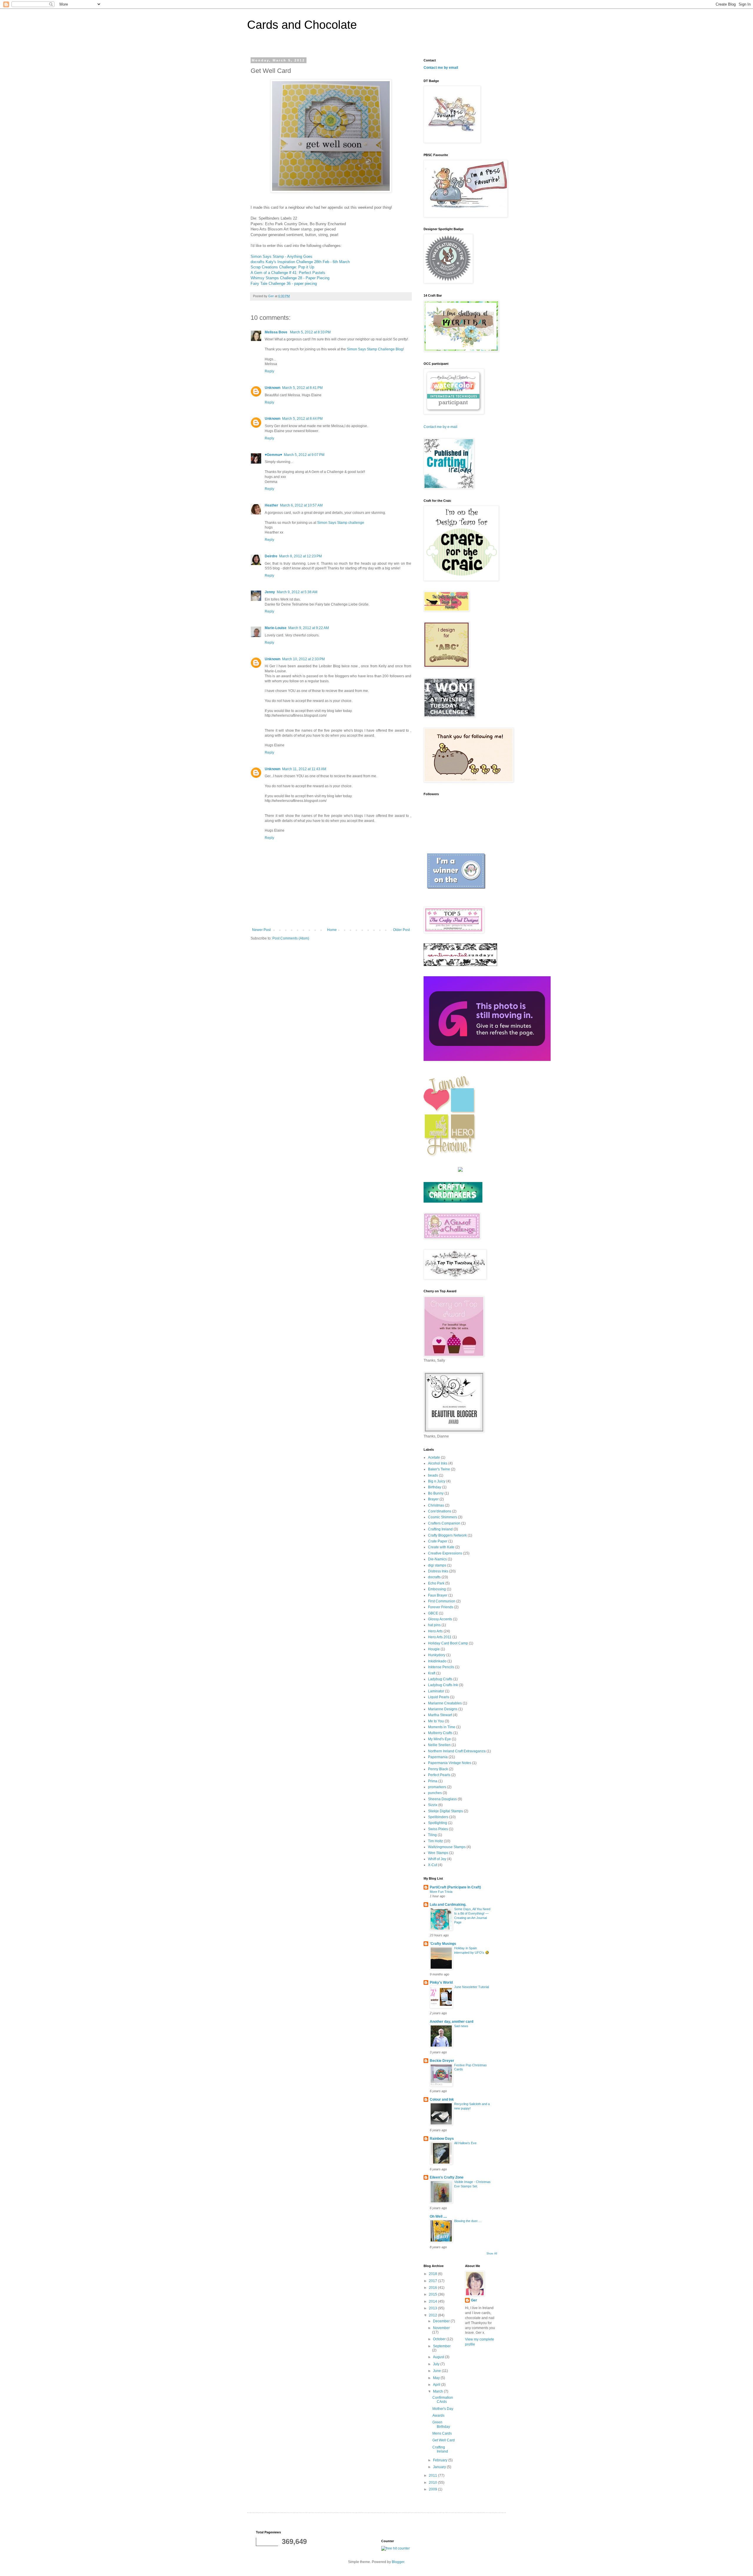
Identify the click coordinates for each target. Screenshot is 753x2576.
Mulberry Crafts (440, 1733)
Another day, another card (452, 2022)
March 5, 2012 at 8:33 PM (310, 332)
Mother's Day (443, 2409)
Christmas (436, 1505)
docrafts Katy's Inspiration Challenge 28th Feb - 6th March (300, 262)
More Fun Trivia (441, 1892)
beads (433, 1475)
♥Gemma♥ (273, 455)
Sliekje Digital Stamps (445, 1811)
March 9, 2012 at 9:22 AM (309, 628)
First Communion (442, 1601)
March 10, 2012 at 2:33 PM (303, 659)
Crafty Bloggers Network (447, 1535)
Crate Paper (438, 1541)
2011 (433, 2475)
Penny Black (438, 1769)
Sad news (461, 2026)
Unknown (273, 388)
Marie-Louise (276, 628)
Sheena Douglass (442, 1799)
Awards (438, 2415)
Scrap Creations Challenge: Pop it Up (282, 267)
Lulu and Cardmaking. (448, 1905)
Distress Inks (438, 1571)
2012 (433, 2315)
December (442, 2321)
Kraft (432, 1673)
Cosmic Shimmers (443, 1517)
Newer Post (261, 930)
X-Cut (433, 1865)
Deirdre (271, 556)
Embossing (437, 1589)
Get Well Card (444, 2440)
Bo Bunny (436, 1493)
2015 (433, 2294)
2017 (433, 2281)
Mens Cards (442, 2433)
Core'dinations (440, 1511)
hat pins (434, 1625)
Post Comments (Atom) (291, 938)
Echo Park (436, 1583)
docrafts (434, 1577)
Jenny (270, 592)
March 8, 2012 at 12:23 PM (300, 556)
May (437, 2378)
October (440, 2339)
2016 (433, 2288)
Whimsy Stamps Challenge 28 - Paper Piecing (290, 278)
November (441, 2328)
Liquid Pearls (439, 1697)
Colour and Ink (442, 2099)
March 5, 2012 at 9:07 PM (304, 455)
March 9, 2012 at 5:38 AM (297, 592)
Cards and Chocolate (302, 25)
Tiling (432, 1835)
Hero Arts (435, 1631)
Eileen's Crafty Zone (447, 2177)
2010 (433, 2483)
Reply (269, 371)
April (437, 2385)
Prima (433, 1781)
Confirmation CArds (443, 2400)
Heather (271, 505)
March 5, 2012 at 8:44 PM (302, 419)
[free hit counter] (395, 2548)
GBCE (433, 1613)
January (440, 2467)
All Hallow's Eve (465, 2143)
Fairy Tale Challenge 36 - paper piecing (284, 284)
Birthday (435, 1487)
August (439, 2357)
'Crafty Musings (443, 1944)
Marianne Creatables (445, 1703)
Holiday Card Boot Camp (448, 1643)
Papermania (438, 1757)
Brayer (433, 1499)
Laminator (436, 1691)
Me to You (436, 1721)
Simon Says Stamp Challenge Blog (375, 349)
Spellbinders (438, 1817)
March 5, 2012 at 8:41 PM (302, 388)
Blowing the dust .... (468, 2221)
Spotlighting (438, 1823)
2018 (433, 2274)
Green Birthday (441, 2424)
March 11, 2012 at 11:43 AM (304, 769)
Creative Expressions (445, 1553)
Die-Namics (437, 1559)
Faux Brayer (438, 1595)
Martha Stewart (440, 1715)
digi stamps (437, 1565)
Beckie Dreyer (442, 2061)
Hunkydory (437, 1655)
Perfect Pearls (439, 1775)
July (437, 2364)
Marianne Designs (443, 1709)
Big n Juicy (437, 1481)
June (437, 2371)
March (438, 2391)
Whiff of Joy (437, 1859)
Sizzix (433, 1805)
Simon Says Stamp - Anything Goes (281, 256)
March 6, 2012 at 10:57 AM (301, 505)
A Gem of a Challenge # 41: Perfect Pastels (288, 273)
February (441, 2460)
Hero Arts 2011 (440, 1637)
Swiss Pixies (438, 1829)
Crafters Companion (444, 1523)
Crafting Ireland (440, 1529)
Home (332, 930)
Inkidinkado (437, 1661)
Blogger (398, 2562)
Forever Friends (441, 1607)
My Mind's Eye (439, 1739)
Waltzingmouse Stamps (447, 1847)
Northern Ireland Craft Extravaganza (457, 1751)
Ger (474, 2300)
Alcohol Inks (438, 1463)
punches (435, 1793)
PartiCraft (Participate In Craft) (455, 1887)
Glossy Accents (440, 1619)
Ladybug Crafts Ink (443, 1685)
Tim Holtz (435, 1841)
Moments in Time (442, 1727)
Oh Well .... (438, 2216)
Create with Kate (441, 1547)
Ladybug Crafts (440, 1679)
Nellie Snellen (439, 1745)
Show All (492, 2254)
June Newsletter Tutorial (472, 1987)
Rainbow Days (442, 2139)
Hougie (434, 1649)
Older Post (401, 930)
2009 (433, 2489)
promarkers (437, 1787)
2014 (433, 2301)
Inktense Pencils (441, 1667)
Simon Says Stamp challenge (341, 523)
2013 (433, 2308)
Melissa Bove (276, 332)
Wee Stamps (438, 1853)
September (442, 2346)
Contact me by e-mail (440, 427)
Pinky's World (441, 1982)
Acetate (434, 1457)
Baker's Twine (439, 1469)
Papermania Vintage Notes (450, 1763)
